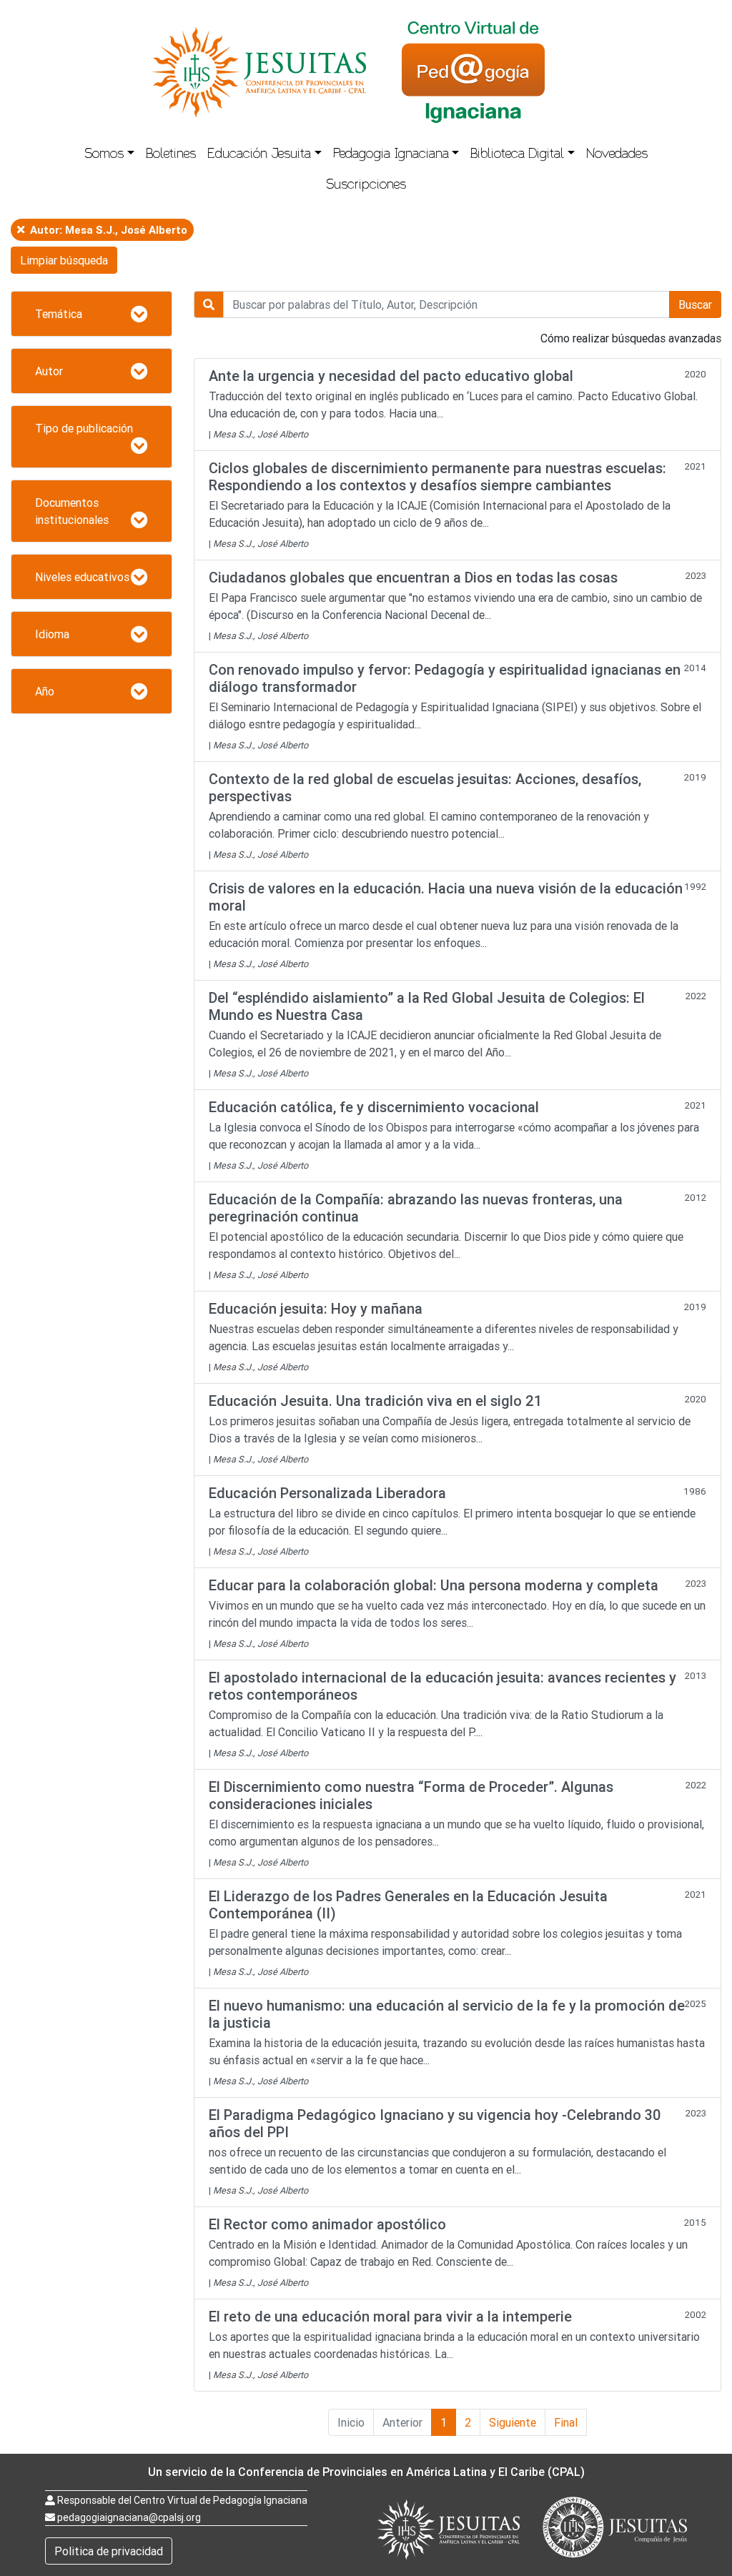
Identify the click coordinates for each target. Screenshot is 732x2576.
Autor (49, 371)
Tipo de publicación (84, 428)
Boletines (171, 155)
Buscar (695, 304)
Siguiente (513, 2422)
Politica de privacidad (109, 2551)
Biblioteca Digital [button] (517, 155)
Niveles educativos (82, 577)
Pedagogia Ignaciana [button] (391, 155)
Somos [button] (104, 155)
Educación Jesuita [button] (259, 155)
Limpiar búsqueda (64, 260)
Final (566, 2422)
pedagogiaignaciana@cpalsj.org (129, 2517)
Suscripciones (366, 186)
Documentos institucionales (72, 511)
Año (45, 691)
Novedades (617, 155)
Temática (59, 314)
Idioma (52, 634)
